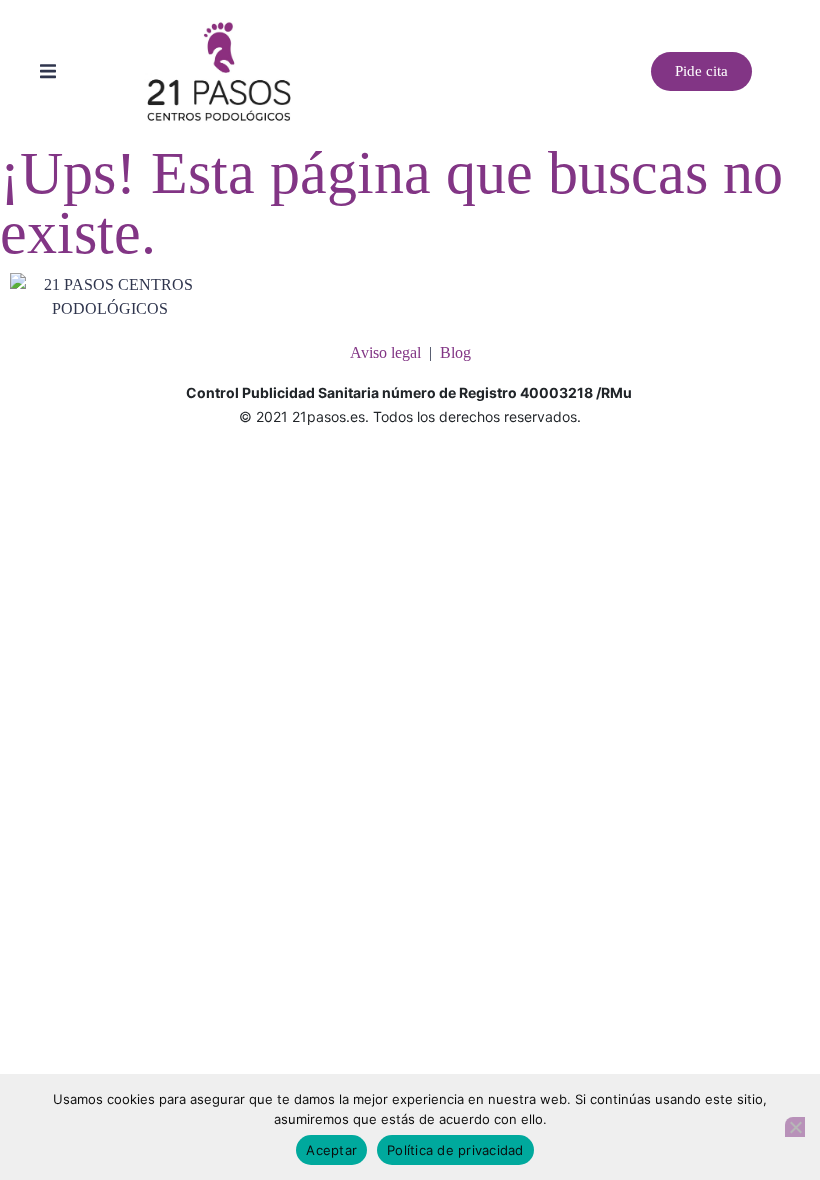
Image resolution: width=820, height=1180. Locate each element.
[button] (48, 71)
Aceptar (331, 1150)
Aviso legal (385, 352)
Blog (455, 352)
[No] (795, 1127)
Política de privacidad (455, 1150)
